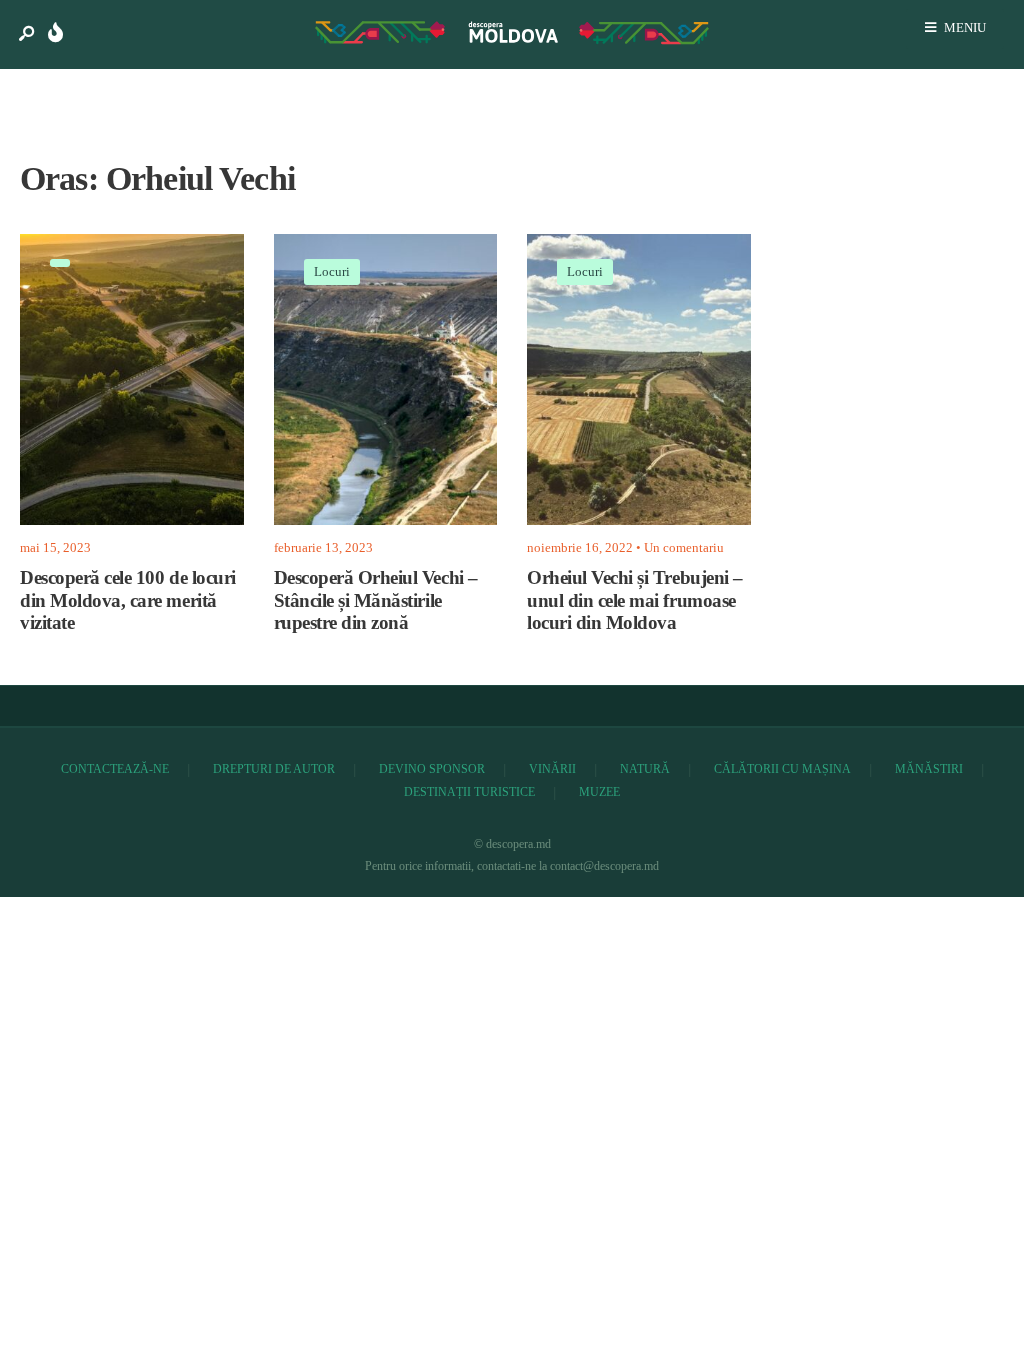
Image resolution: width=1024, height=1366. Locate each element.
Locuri (332, 271)
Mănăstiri (929, 769)
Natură (645, 769)
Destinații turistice (469, 792)
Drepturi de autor (274, 769)
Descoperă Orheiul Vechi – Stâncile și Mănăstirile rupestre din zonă (376, 600)
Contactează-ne (115, 769)
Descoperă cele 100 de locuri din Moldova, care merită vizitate (128, 600)
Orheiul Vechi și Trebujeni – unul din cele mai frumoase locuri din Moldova (635, 600)
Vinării (552, 769)
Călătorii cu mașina (782, 769)
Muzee (599, 792)
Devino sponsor (432, 769)
